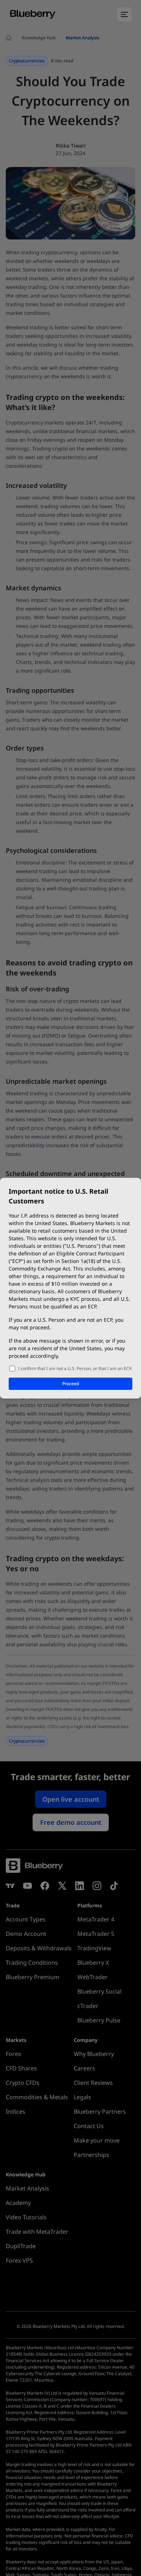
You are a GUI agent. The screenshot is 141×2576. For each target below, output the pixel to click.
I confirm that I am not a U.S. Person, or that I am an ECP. (75, 1368)
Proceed (70, 1384)
